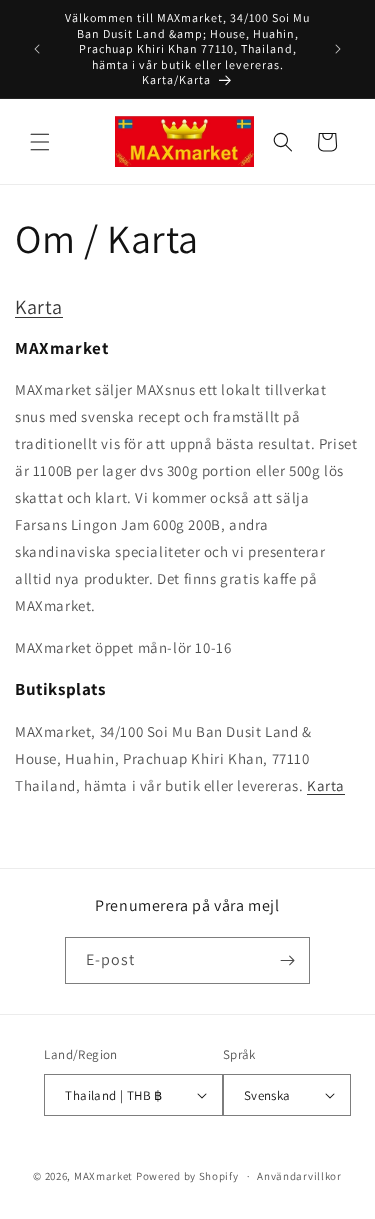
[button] (40, 142)
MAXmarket (103, 1176)
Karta (39, 307)
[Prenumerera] (287, 960)
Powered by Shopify (187, 1176)
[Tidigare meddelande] (37, 49)
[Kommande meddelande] (338, 49)
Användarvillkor (299, 1176)
